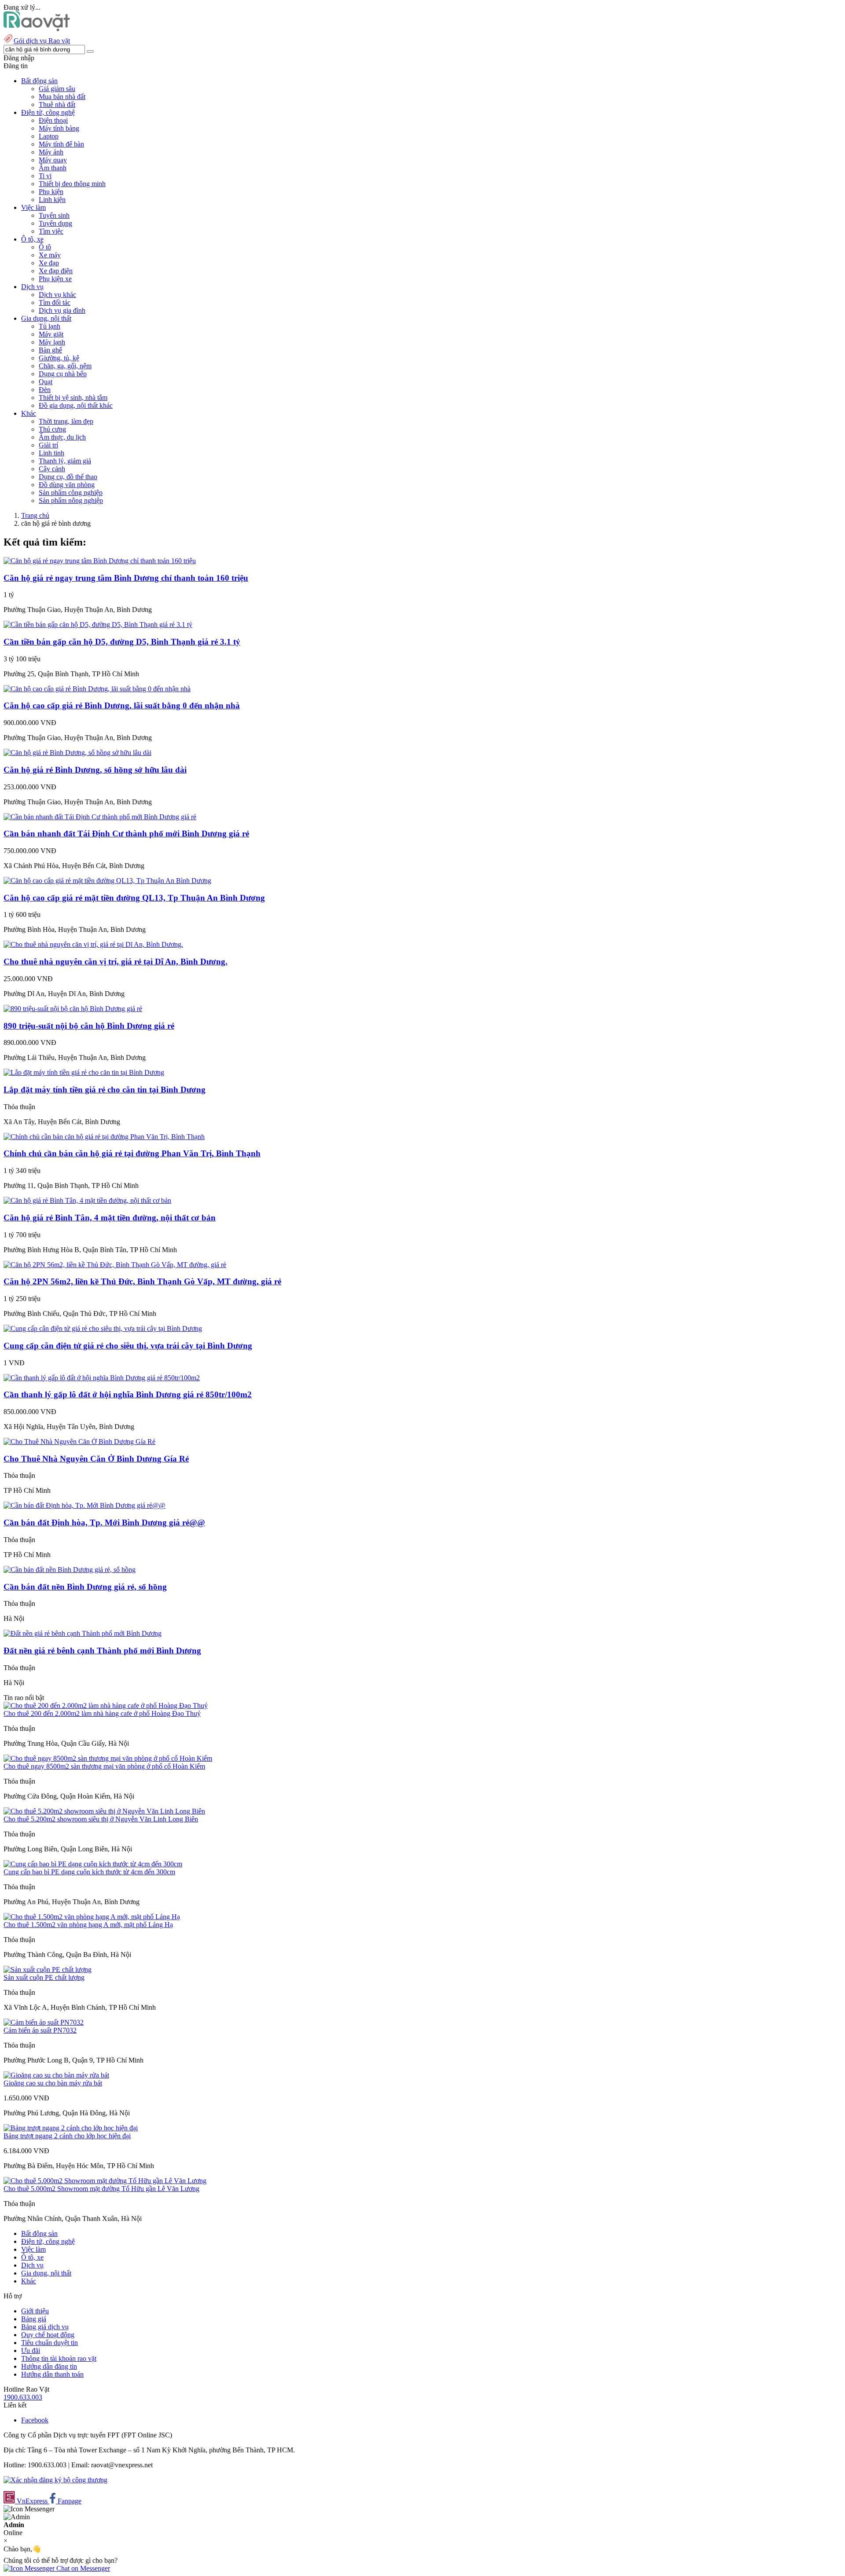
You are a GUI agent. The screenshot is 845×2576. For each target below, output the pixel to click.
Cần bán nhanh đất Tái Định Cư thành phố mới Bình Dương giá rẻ (126, 834)
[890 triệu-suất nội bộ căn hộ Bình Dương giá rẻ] (73, 1009)
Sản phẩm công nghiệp (71, 493)
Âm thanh (53, 168)
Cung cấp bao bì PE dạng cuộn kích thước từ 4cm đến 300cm (89, 1872)
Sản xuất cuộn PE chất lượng (44, 1977)
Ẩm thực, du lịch (62, 437)
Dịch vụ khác (57, 295)
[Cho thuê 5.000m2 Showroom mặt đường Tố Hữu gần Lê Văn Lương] (105, 2181)
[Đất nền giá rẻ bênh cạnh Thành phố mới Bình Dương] (83, 1633)
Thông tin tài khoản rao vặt (59, 2358)
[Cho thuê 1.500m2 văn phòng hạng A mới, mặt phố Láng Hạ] (92, 1917)
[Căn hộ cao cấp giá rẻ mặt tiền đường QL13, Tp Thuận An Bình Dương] (107, 881)
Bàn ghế (50, 350)
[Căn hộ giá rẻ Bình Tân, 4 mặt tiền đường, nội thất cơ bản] (87, 1200)
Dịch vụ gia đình (62, 310)
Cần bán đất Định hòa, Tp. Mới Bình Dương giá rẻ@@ (104, 1523)
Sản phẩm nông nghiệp (71, 500)
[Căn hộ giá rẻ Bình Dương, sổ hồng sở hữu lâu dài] (77, 753)
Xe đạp (49, 263)
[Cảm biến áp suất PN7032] (44, 2022)
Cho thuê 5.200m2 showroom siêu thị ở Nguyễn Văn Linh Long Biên (101, 1819)
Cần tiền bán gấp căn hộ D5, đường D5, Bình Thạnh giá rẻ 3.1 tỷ (122, 642)
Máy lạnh (52, 342)
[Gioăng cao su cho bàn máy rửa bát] (56, 2075)
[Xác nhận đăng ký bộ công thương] (55, 2480)
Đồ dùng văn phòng (67, 485)
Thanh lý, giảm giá (65, 461)
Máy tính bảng (59, 128)
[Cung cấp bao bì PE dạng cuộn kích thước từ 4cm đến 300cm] (93, 1864)
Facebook (35, 2420)
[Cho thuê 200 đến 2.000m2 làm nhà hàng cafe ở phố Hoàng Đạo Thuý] (106, 1706)
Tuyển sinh (54, 215)
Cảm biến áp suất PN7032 (40, 2030)
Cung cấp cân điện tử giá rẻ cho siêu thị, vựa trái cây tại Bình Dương (128, 1346)
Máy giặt (51, 334)
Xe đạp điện (56, 271)
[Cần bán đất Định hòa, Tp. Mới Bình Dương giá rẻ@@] (84, 1505)
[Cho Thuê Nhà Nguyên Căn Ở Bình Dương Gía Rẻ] (79, 1442)
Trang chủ (35, 515)
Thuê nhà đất (57, 104)
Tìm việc (51, 231)
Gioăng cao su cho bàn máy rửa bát (53, 2083)
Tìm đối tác (55, 302)
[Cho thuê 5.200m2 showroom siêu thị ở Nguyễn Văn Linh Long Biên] (104, 1811)
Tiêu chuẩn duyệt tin (50, 2343)
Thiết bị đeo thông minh (72, 184)
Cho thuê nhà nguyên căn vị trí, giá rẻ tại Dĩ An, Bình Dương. (116, 962)
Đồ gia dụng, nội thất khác (76, 405)
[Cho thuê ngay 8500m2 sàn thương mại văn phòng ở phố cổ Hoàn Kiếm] (108, 1758)
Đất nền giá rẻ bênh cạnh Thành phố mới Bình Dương (102, 1651)
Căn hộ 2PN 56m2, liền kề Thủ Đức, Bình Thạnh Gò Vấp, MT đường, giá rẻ (142, 1281)
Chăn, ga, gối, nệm (65, 366)
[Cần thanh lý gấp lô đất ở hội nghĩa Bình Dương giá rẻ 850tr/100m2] (102, 1378)
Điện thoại (53, 120)
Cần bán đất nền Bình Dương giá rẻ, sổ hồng (85, 1587)
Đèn (45, 390)
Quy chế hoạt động (48, 2335)
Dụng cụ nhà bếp (63, 374)
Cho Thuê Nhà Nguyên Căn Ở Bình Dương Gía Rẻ (96, 1459)
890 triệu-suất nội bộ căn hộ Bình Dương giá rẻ (89, 1026)
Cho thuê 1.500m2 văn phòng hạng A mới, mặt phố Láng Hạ (88, 1925)
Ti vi (45, 176)
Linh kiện (52, 200)
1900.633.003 (23, 2397)
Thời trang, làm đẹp (66, 421)
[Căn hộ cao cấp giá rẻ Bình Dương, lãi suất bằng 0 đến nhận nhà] (97, 689)
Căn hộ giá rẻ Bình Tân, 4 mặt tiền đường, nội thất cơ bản (110, 1218)
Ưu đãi (31, 2351)
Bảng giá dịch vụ (45, 2327)
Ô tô (45, 247)
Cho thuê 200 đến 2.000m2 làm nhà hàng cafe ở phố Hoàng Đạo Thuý (102, 1713)
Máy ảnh (51, 152)
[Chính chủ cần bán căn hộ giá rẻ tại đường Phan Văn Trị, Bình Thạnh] (104, 1137)
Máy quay (53, 160)
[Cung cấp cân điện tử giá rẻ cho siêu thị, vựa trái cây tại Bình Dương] (103, 1328)
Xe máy (50, 255)
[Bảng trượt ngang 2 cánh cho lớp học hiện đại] (71, 2128)
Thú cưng (52, 429)
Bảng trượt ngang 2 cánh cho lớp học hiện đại (67, 2136)
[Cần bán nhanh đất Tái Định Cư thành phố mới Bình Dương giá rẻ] (100, 817)
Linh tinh (51, 453)
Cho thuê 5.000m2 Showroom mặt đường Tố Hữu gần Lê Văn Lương (101, 2189)
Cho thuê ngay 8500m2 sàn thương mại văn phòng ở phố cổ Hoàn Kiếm (104, 1766)
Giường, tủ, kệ (59, 358)
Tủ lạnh (50, 326)
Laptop (49, 136)
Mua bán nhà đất (62, 97)
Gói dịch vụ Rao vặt (42, 41)
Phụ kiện (51, 192)
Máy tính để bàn (61, 144)
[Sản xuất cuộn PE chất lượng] (48, 1970)
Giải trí (48, 445)
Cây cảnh (52, 469)
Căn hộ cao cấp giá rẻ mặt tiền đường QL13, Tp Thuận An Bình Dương (134, 898)
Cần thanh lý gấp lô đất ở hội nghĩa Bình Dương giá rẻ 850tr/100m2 (128, 1394)
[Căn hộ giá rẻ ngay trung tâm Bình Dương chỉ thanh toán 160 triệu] (100, 561)
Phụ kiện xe (55, 279)
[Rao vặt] (37, 29)
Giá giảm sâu (57, 89)
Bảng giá (34, 2319)
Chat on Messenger (82, 2568)
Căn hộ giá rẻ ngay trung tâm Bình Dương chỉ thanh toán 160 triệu (126, 578)
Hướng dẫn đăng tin (49, 2366)
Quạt (46, 382)
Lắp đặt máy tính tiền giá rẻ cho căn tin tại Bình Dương (105, 1090)
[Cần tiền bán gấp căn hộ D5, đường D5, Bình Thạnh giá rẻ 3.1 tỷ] (98, 625)
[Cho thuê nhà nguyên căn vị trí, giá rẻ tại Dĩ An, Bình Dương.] (93, 944)
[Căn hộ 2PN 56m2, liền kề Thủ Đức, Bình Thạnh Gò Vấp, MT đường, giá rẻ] (115, 1265)
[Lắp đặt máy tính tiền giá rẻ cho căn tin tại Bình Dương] (84, 1072)
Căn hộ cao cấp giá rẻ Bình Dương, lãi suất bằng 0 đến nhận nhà (122, 705)
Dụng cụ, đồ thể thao (68, 477)
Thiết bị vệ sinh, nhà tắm (73, 398)
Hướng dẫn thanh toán (52, 2374)
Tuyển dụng (55, 223)
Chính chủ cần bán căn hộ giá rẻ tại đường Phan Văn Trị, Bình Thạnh (132, 1153)
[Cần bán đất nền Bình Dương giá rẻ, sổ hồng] (70, 1570)
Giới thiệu (35, 2311)
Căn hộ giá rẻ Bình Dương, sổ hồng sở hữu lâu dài (95, 770)
